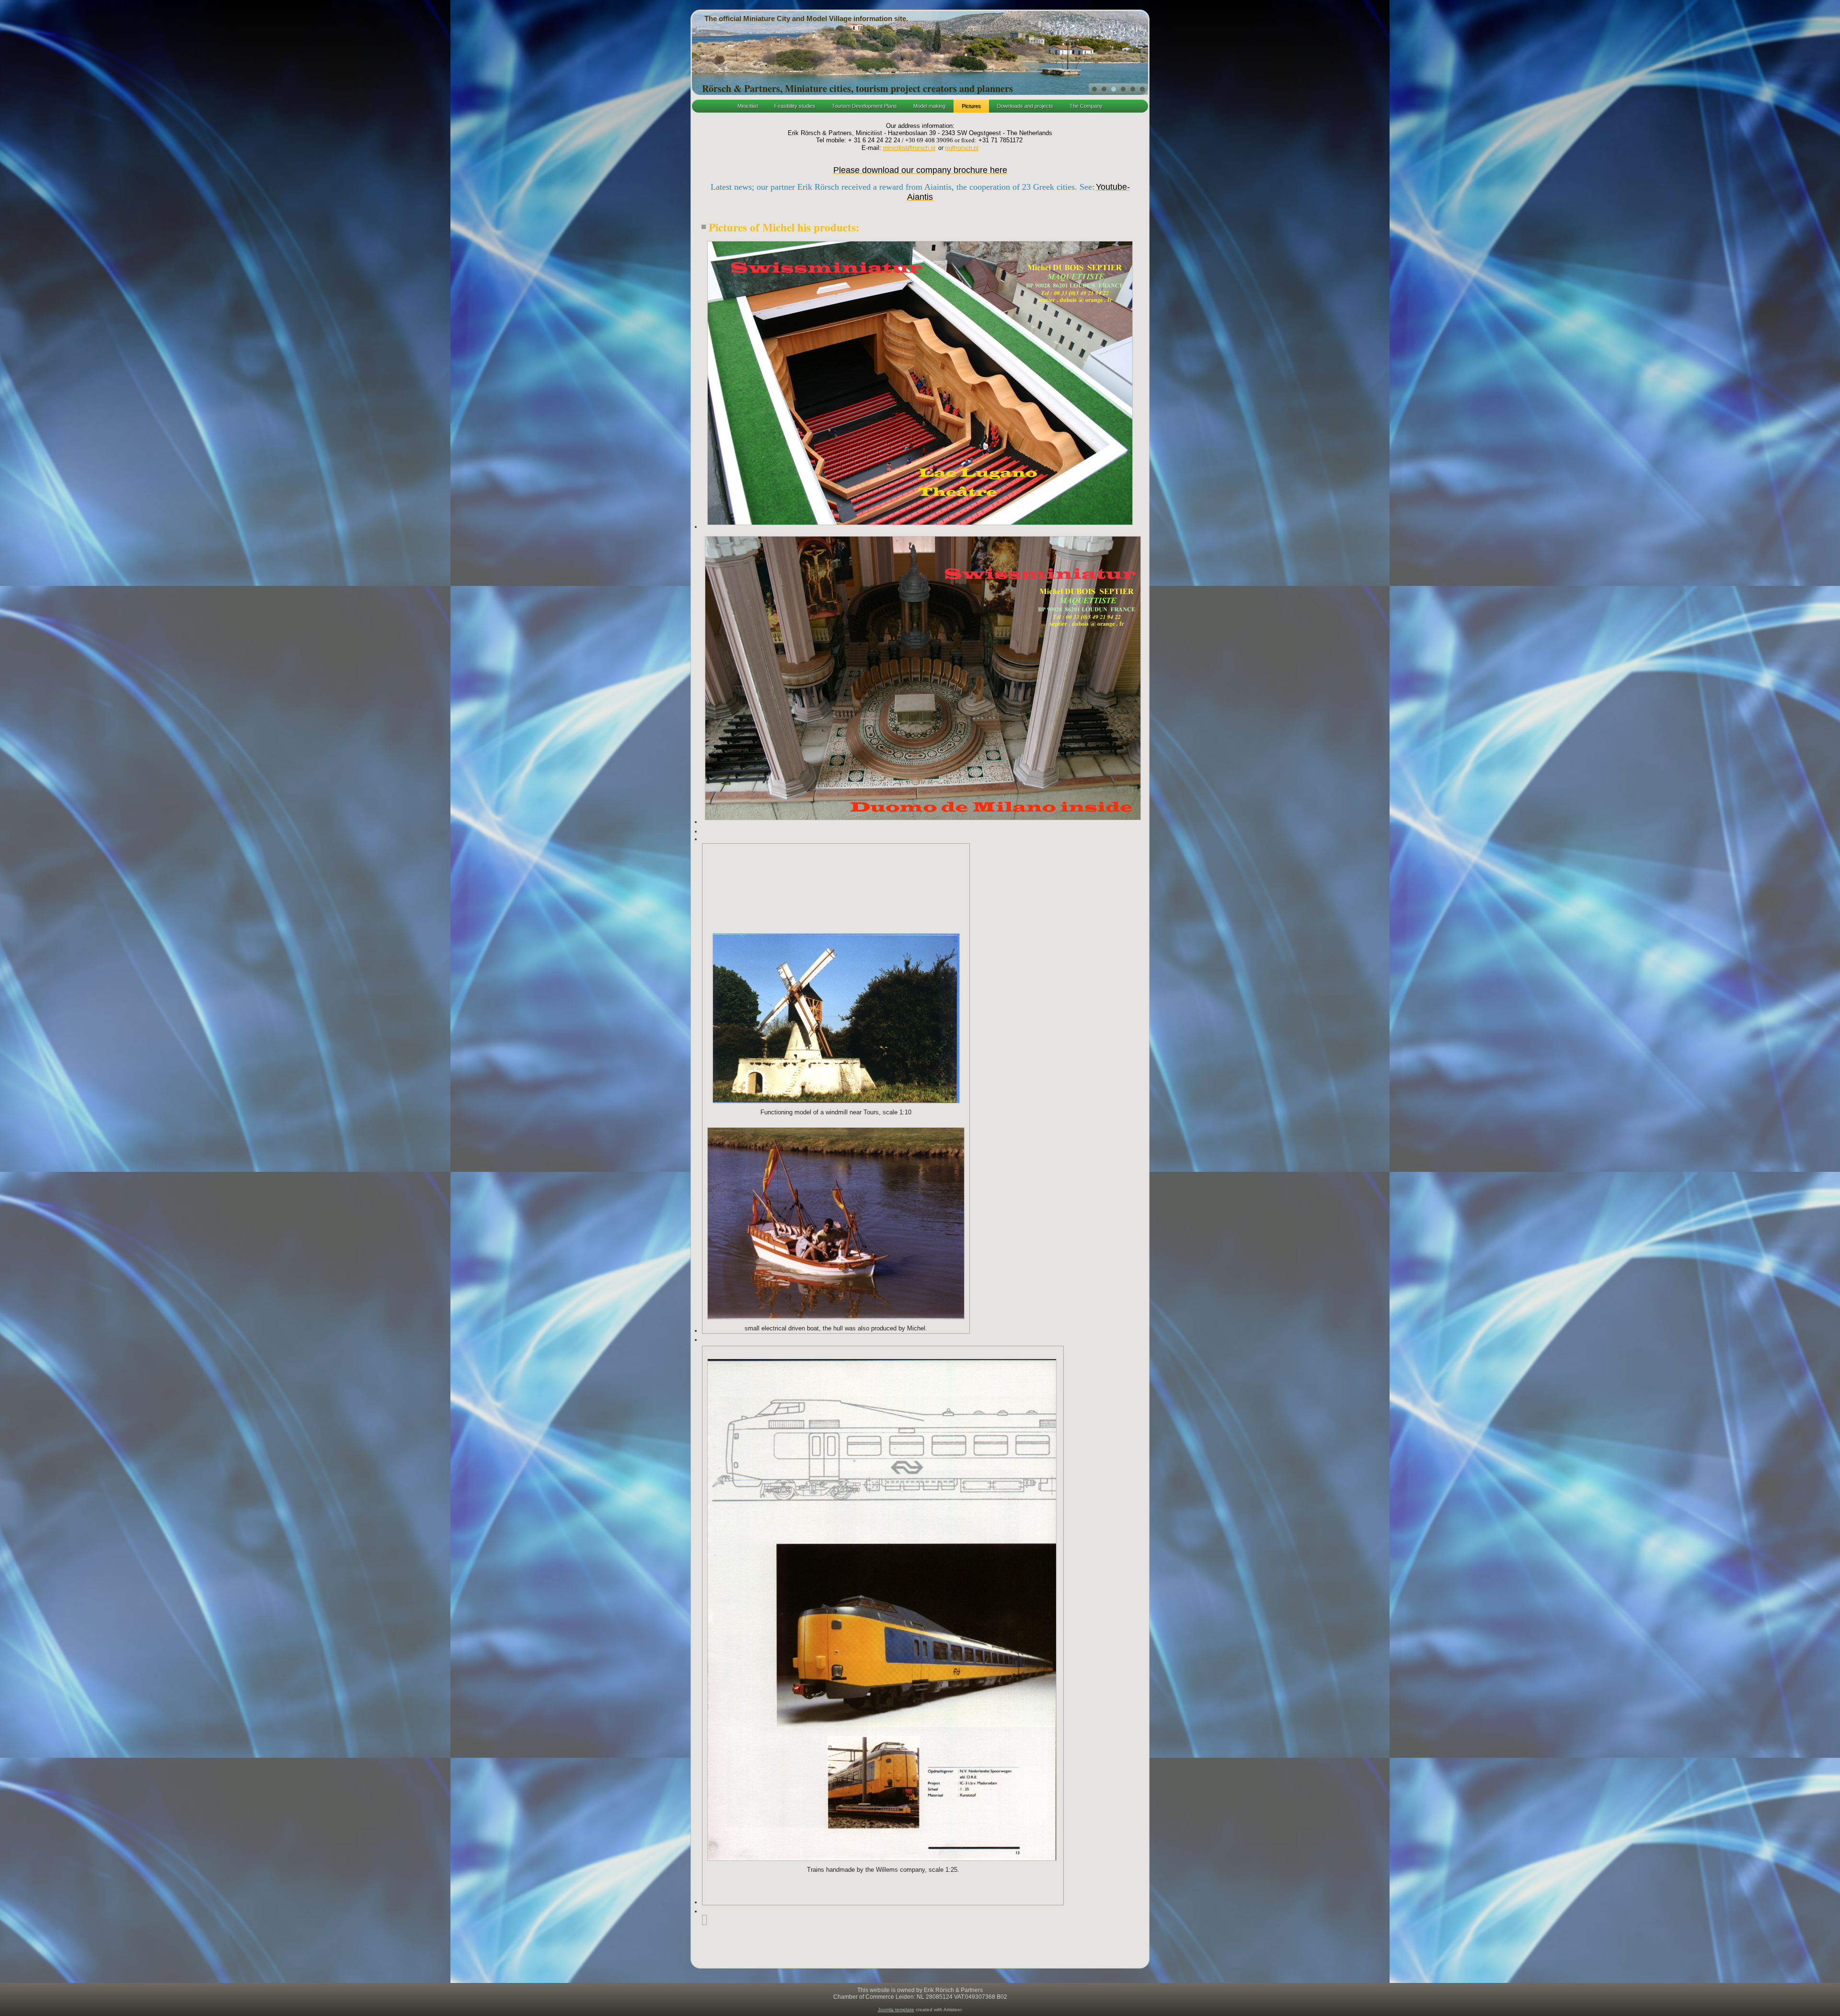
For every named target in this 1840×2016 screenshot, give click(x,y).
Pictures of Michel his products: (784, 227)
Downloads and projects (1025, 106)
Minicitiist (748, 106)
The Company (1086, 106)
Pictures (971, 106)
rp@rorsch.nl (962, 148)
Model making (929, 106)
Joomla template (896, 2010)
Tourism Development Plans (864, 106)
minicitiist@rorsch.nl (909, 148)
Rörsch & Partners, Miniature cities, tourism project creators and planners (857, 88)
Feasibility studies (795, 106)
